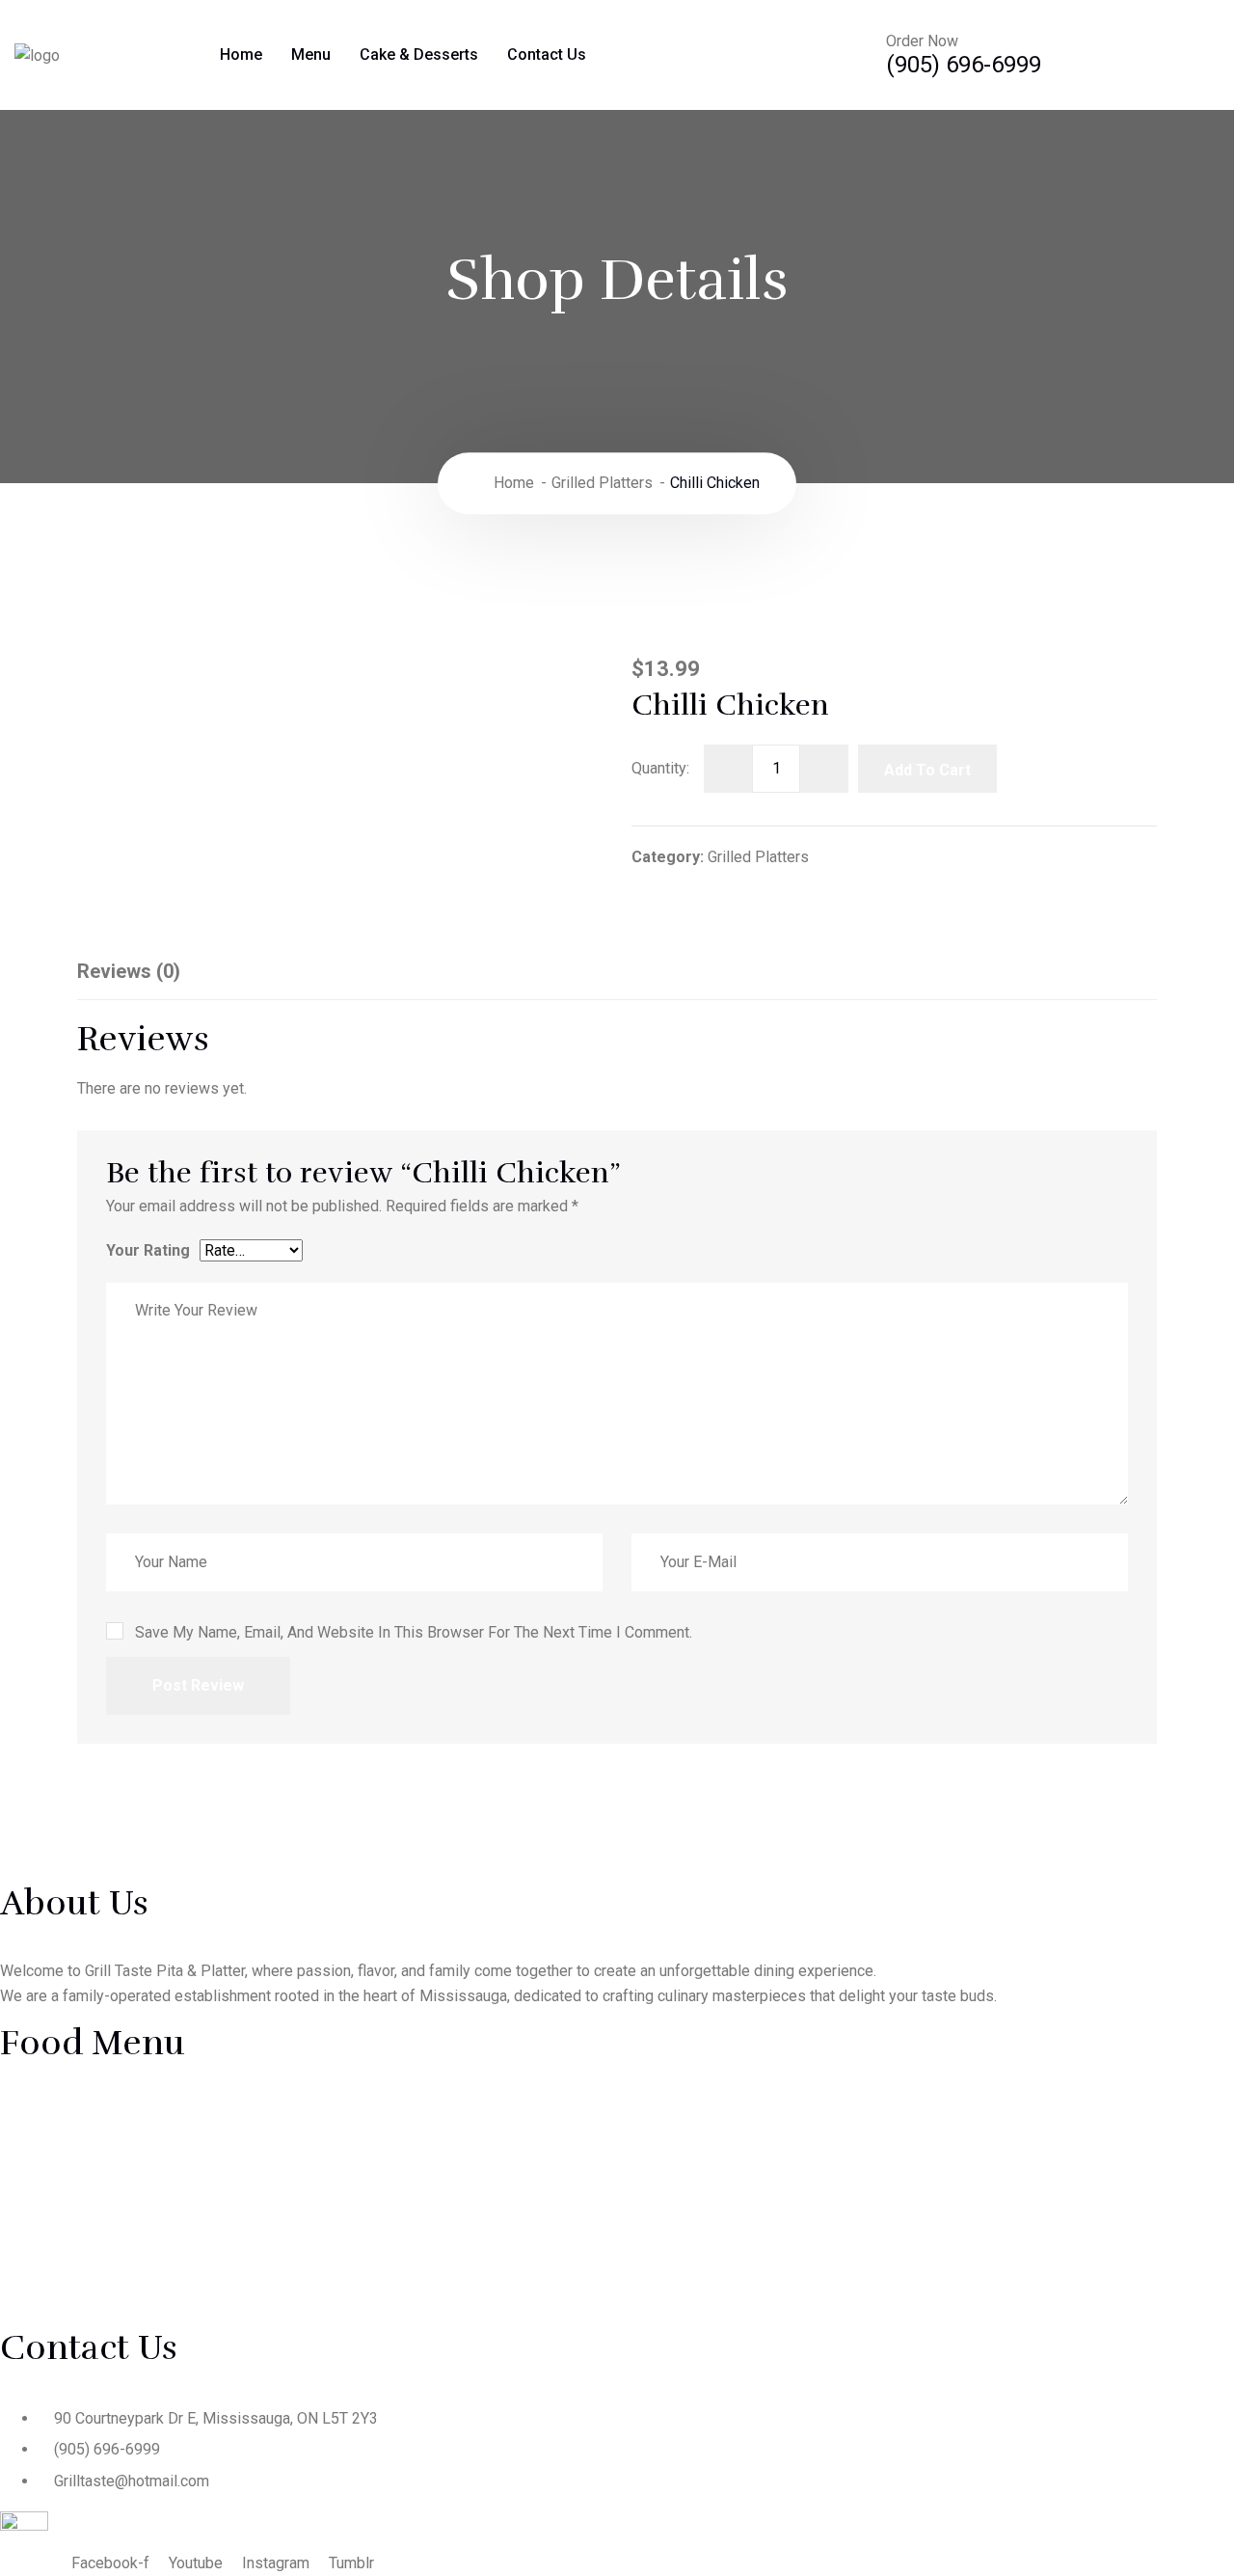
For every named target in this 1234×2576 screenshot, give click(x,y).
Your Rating (148, 1250)
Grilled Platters (602, 483)
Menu (311, 54)
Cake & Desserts (419, 54)
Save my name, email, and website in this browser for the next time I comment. (414, 1632)
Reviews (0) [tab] (129, 971)
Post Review (198, 1685)
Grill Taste (231, 2538)
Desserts (691, 2278)
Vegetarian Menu (78, 2318)
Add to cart (927, 770)
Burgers (48, 2238)
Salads (683, 2198)
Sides (679, 2238)
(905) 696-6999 (964, 65)
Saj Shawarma (68, 2158)
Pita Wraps (697, 2158)
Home (241, 54)
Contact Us (547, 54)
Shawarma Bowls (79, 2198)
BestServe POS (491, 2538)
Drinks (43, 2278)
